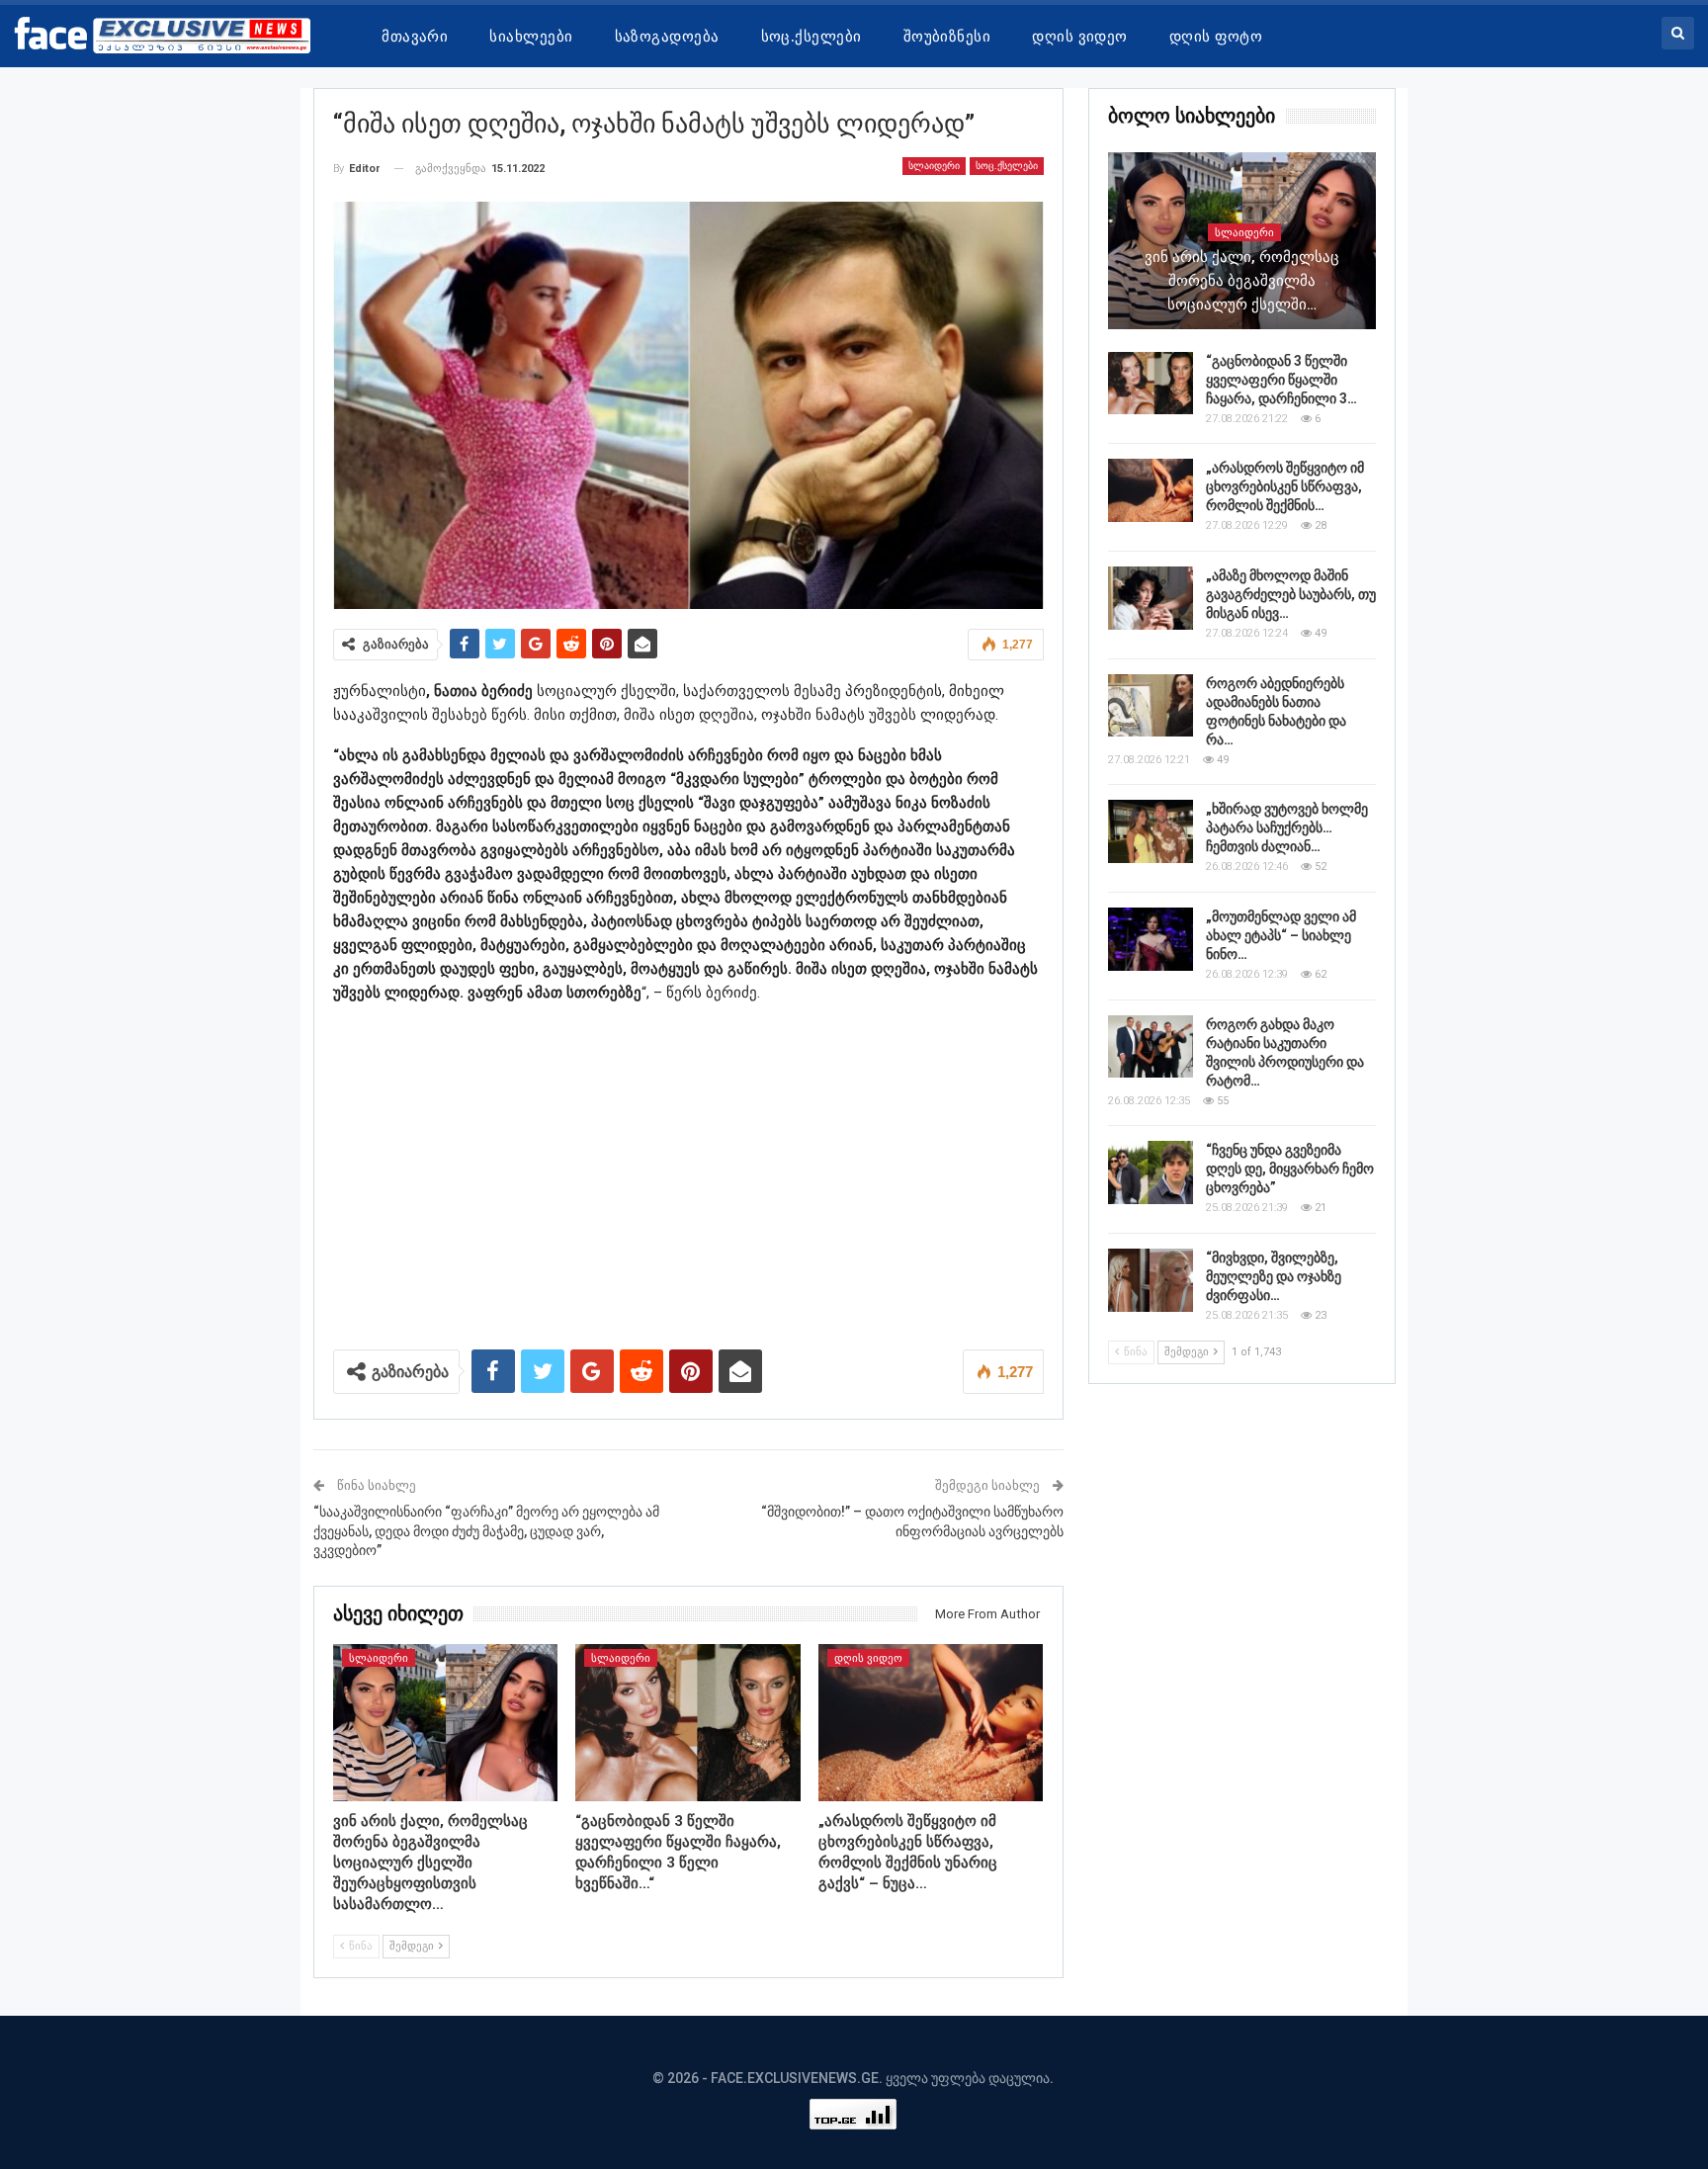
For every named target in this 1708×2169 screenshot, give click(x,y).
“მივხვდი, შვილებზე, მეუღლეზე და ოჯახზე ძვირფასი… (1274, 1276)
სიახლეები (531, 37)
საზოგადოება (667, 37)
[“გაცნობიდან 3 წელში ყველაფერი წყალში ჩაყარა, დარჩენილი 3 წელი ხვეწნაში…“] (688, 1723)
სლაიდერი (934, 166)
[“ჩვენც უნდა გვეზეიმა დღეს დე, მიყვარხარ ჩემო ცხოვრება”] (1151, 1172)
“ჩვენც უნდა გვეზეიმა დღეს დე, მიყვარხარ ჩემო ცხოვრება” (1290, 1169)
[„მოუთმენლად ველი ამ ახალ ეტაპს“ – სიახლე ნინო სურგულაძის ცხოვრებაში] (1151, 939)
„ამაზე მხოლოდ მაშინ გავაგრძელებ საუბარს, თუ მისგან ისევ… (1291, 594)
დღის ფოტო (1216, 37)
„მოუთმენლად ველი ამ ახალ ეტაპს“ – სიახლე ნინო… (1281, 935)
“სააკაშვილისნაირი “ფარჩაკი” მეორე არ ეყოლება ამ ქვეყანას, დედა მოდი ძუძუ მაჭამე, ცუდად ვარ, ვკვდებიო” (486, 1531)
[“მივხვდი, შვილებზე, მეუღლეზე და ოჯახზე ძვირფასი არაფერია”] (1151, 1280)
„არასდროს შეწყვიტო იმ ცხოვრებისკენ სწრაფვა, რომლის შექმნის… (1285, 486)
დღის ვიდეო (1080, 37)
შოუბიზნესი (947, 37)
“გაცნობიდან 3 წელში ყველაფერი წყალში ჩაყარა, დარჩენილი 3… (1281, 380)
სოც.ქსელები (811, 37)
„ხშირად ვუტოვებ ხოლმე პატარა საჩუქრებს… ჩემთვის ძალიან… (1287, 827)
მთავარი (415, 37)
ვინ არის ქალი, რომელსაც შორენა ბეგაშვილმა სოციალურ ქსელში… (1242, 281)
